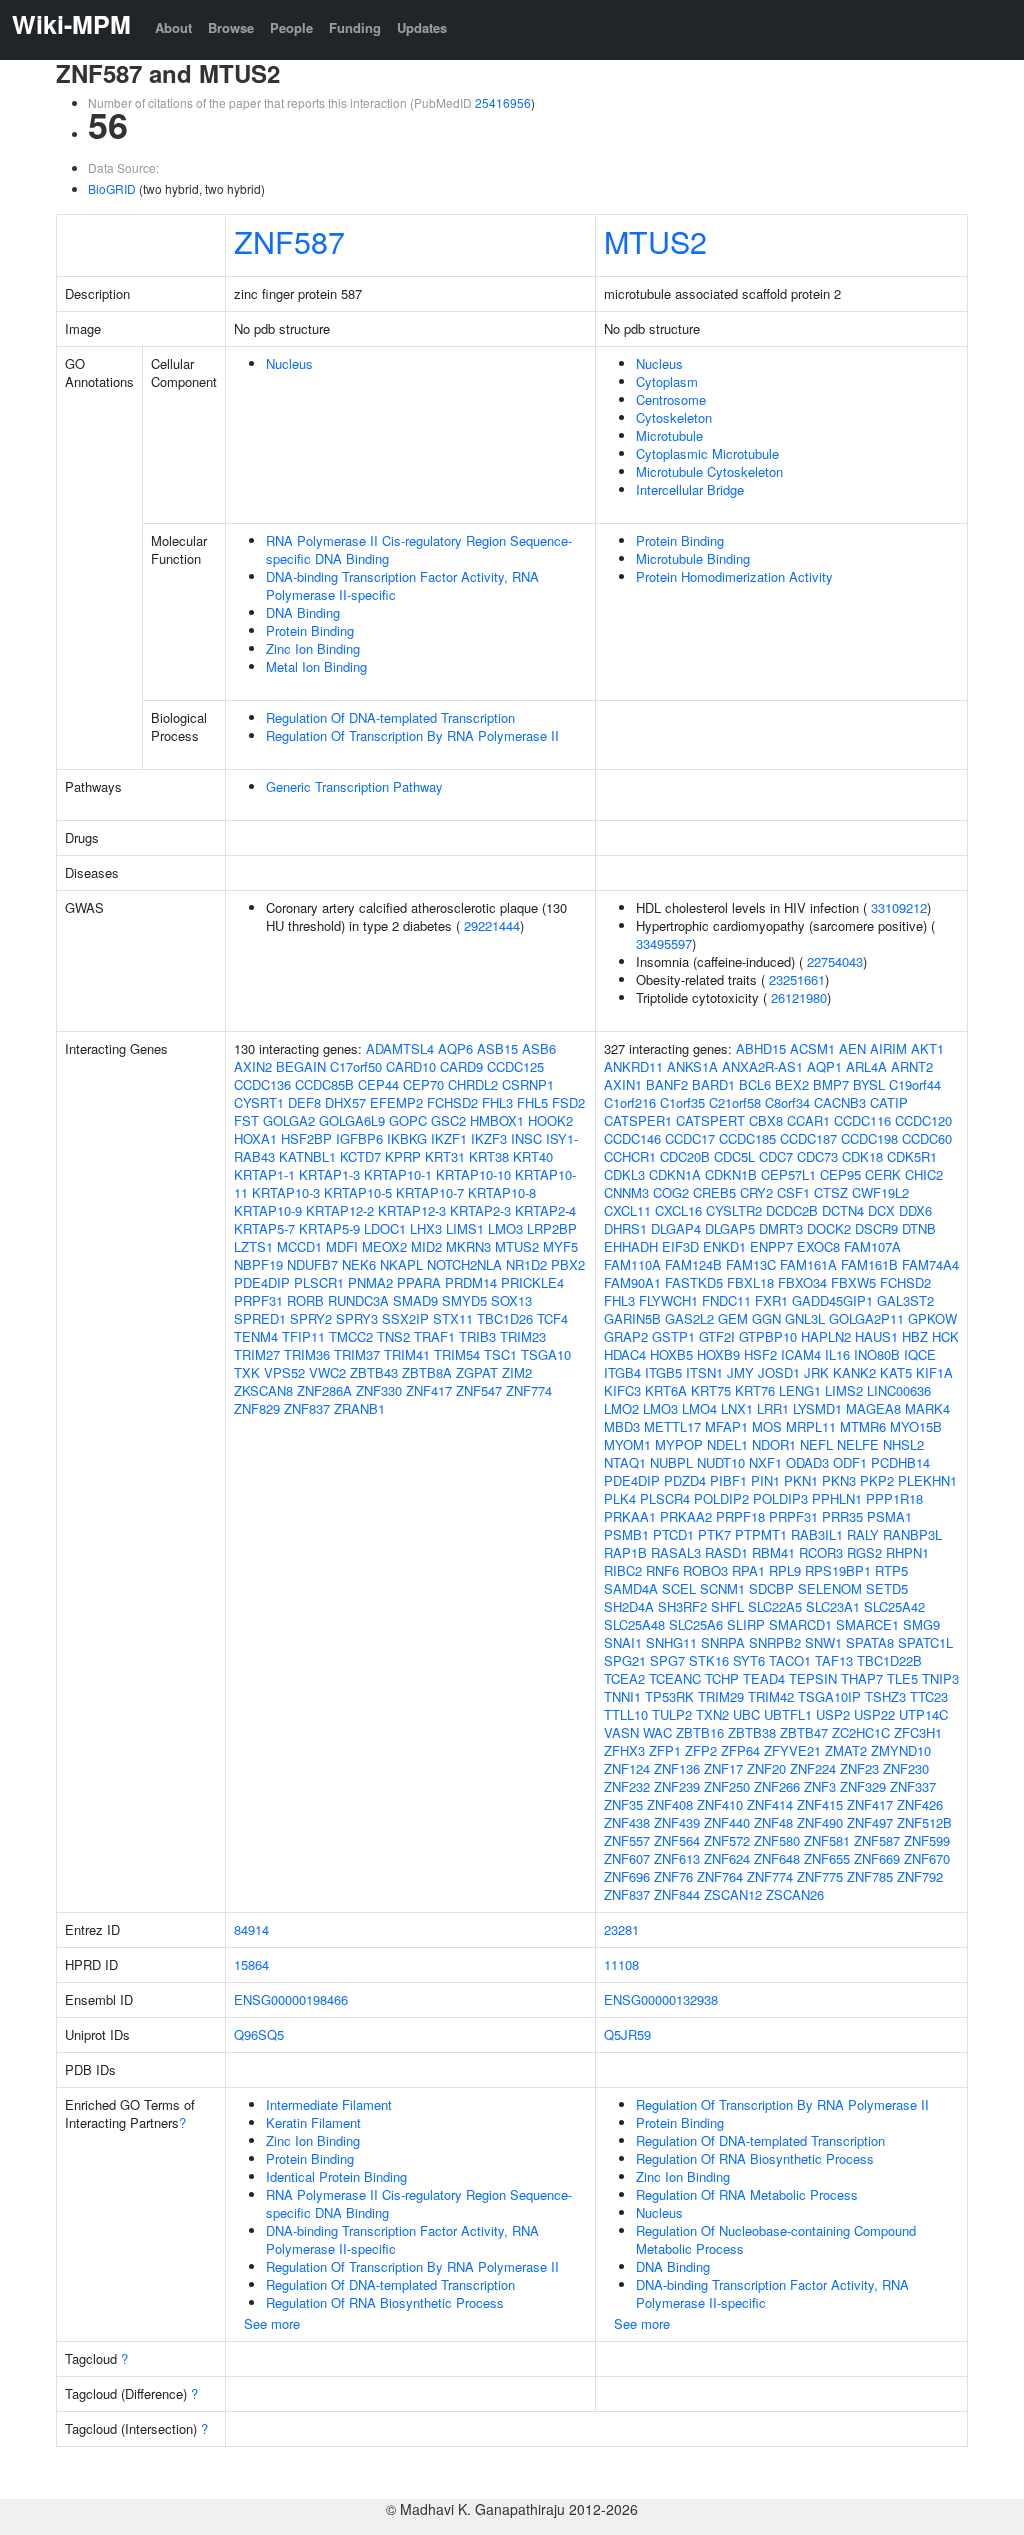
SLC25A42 (894, 1606)
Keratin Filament (313, 2122)
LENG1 (800, 1390)
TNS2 (393, 1336)
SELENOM (830, 1588)
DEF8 (304, 1102)
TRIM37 (357, 1354)
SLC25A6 (696, 1624)
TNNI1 (622, 1696)
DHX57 (345, 1102)
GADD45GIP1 (832, 1300)
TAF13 (834, 1660)
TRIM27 (257, 1354)
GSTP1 (673, 1336)
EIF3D (680, 1246)
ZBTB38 (752, 1732)
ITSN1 (704, 1372)
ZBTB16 (700, 1732)
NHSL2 (903, 1444)
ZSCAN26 (795, 1894)
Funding (355, 27)
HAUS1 (876, 1336)
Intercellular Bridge (690, 489)
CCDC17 (690, 1138)
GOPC (408, 1120)
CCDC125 (515, 1066)
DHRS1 (625, 1228)
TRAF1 (434, 1336)
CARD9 (461, 1066)
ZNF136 (677, 1768)
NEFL (816, 1444)
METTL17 (672, 1426)
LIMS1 (465, 1228)
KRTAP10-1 (398, 1174)
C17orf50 (356, 1066)
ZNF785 (870, 1876)
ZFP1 (665, 1750)
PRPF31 (258, 1300)
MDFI (342, 1246)
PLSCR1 (319, 1282)
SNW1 (823, 1642)
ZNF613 (677, 1858)
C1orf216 (630, 1102)
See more (272, 2323)
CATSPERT (710, 1120)
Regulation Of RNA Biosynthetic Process (385, 2302)
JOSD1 (779, 1372)
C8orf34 (787, 1102)
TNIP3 (940, 1678)
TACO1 (790, 1660)
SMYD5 (464, 1300)
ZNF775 (820, 1876)
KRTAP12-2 (340, 1210)
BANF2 (667, 1084)
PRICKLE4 (532, 1282)
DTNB (919, 1228)
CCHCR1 (630, 1156)
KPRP (403, 1156)
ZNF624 (727, 1858)
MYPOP (679, 1444)
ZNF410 (720, 1804)
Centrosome (671, 399)
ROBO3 (705, 1570)
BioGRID (112, 188)
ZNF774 (529, 1390)
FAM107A (872, 1246)
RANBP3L (912, 1534)
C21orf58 (735, 1102)
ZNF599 (927, 1840)
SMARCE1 (867, 1624)
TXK (247, 1372)
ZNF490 (820, 1822)
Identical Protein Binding (336, 2176)
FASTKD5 (694, 1282)
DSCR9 (876, 1228)
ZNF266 (777, 1786)
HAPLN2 (826, 1336)
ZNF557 (627, 1840)
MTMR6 (863, 1426)
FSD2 (568, 1102)
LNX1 (737, 1408)
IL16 (837, 1354)
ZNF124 (627, 1768)
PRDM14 (471, 1282)
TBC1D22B (889, 1660)
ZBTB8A (427, 1372)
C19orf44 (915, 1084)
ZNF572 (727, 1840)
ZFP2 (701, 1750)
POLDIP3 (780, 1498)
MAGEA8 (873, 1408)
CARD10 (411, 1066)
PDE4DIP (262, 1282)
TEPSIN (813, 1678)
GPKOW (932, 1318)
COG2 (671, 1192)
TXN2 (712, 1714)
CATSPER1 (638, 1120)
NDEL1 (727, 1444)
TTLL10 (626, 1714)
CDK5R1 (912, 1156)
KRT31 (445, 1156)
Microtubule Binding (693, 558)
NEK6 (359, 1264)
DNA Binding (303, 612)
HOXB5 (671, 1354)
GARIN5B (632, 1318)
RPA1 (748, 1570)
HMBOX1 (497, 1120)
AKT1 (927, 1048)
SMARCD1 (800, 1624)
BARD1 (713, 1084)
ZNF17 (723, 1768)
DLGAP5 (730, 1228)
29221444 (492, 925)
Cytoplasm (667, 381)
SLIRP (746, 1624)
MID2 (426, 1246)
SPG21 (625, 1660)
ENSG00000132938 (661, 1999)
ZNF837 (307, 1408)
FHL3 (497, 1102)
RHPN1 (907, 1552)
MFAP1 (726, 1426)
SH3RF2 (682, 1606)
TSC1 (500, 1354)
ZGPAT (477, 1372)
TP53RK (669, 1696)
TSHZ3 (885, 1696)
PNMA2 (370, 1282)
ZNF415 (820, 1804)
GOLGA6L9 (352, 1120)
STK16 (709, 1660)
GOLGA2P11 (866, 1318)
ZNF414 (770, 1804)
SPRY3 (357, 1318)
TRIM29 (721, 1696)
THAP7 (862, 1678)
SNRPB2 (775, 1642)
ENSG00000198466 (291, 1999)
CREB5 (714, 1192)
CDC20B (685, 1156)
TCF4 (552, 1318)
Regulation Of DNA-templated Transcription (390, 717)
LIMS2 (844, 1390)
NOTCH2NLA (464, 1264)
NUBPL (671, 1462)
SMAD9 (415, 1300)
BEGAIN (301, 1066)
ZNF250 (727, 1786)
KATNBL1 (307, 1156)
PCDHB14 (900, 1462)
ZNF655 (827, 1858)
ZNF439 (677, 1822)
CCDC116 (862, 1120)
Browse (231, 27)
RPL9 (785, 1570)
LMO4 (699, 1408)
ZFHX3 (624, 1750)
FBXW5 (853, 1282)
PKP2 (877, 1480)
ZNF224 (813, 1768)
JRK (816, 1372)
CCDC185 (747, 1138)
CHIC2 (924, 1174)
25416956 (503, 102)
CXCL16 (678, 1210)
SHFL (727, 1606)
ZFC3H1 (918, 1732)
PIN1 (765, 1480)
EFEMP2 (396, 1102)
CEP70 (423, 1084)
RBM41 (773, 1552)
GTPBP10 (768, 1336)
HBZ (915, 1336)
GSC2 (448, 1120)
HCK (945, 1336)
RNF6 (662, 1570)
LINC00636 (899, 1390)
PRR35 (842, 1516)
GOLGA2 (289, 1120)
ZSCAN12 (733, 1894)
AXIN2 (253, 1066)
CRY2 (756, 1192)
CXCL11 (627, 1210)
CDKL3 (624, 1174)
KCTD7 (360, 1156)
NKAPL (401, 1264)
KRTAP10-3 (286, 1192)
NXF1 (765, 1462)
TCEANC (675, 1678)
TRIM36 (307, 1354)
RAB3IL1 (817, 1534)
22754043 (835, 961)
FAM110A (632, 1264)
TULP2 (672, 1714)
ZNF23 (859, 1768)
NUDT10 (721, 1462)
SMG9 (921, 1624)
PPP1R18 (894, 1498)
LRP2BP (552, 1228)
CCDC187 (808, 1138)
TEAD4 (764, 1678)
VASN (621, 1732)
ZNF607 (627, 1858)
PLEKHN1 (927, 1480)
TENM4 (256, 1336)
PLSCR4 (665, 1498)
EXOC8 (818, 1246)
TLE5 (902, 1678)
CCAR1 (808, 1120)
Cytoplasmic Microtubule (707, 453)
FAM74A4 (930, 1264)
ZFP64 (740, 1750)
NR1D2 (526, 1264)
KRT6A (666, 1390)
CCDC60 (927, 1138)
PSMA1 (889, 1516)
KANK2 (854, 1372)
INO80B (877, 1354)
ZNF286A (324, 1390)
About (173, 27)
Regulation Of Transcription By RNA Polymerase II (412, 735)
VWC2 (327, 1372)
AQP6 (455, 1048)
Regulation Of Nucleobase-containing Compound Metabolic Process (776, 2239)
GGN (766, 1318)
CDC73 (817, 1156)
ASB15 (497, 1048)
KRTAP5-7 (264, 1228)
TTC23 (929, 1696)
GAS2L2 (689, 1318)
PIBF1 (728, 1480)
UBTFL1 (788, 1714)
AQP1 (824, 1066)
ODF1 (850, 1462)
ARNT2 (912, 1066)
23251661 (797, 979)
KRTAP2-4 (545, 1210)
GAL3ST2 (905, 1300)
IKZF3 (489, 1138)
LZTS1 (253, 1246)
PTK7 (714, 1534)
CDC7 (776, 1156)
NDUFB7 (312, 1264)
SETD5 (887, 1588)
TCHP (722, 1678)
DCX (881, 1210)
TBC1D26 (505, 1318)
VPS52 (284, 1372)
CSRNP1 (528, 1084)
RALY (863, 1534)
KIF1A (934, 1372)
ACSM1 (812, 1048)
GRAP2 (626, 1336)
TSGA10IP (829, 1696)
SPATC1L (925, 1642)
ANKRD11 (633, 1066)
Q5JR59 (627, 2034)
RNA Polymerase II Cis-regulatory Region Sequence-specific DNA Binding (419, 549)
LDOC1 (385, 1228)
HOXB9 (718, 1354)
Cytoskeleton (674, 417)
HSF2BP (306, 1138)
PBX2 (568, 1264)
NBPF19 (258, 1264)
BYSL (869, 1084)
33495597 (664, 943)
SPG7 (667, 1660)
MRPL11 (811, 1426)
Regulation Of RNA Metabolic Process (747, 2194)
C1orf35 (682, 1102)
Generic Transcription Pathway (354, 786)
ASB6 (539, 1048)
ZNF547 (479, 1390)
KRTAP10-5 (358, 1192)
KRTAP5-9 (329, 1228)
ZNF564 (677, 1840)
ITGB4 (622, 1372)
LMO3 (505, 1228)
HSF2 (760, 1354)
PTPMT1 (761, 1534)
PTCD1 (673, 1534)
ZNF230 (906, 1768)
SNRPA (723, 1642)
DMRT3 (781, 1228)
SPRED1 (260, 1318)
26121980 (799, 997)
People (291, 27)
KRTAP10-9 (268, 1210)
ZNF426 (920, 1804)
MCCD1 (299, 1246)
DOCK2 (829, 1228)
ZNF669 (877, 1858)
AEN (852, 1048)
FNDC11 (726, 1300)
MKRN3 (468, 1246)
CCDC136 (262, 1084)
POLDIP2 (721, 1498)
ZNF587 (289, 241)
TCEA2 (624, 1678)
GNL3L (805, 1318)
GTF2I (717, 1336)
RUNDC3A (358, 1300)
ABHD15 (761, 1048)
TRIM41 (407, 1354)
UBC (746, 1714)
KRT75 (711, 1390)
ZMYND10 (901, 1750)
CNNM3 (626, 1192)
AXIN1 (623, 1084)
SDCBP (771, 1588)
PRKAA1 (630, 1516)
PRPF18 (740, 1516)
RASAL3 (676, 1552)
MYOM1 (627, 1444)
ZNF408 (670, 1804)
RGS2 (864, 1552)
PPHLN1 (837, 1498)
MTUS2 (655, 241)
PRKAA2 (686, 1516)
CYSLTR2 (734, 1210)
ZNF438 (627, 1822)
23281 (621, 1929)
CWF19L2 (880, 1192)
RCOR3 (821, 1552)
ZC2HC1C (861, 1732)
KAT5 (896, 1372)
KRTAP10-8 (502, 1192)
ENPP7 (771, 1246)
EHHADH (631, 1246)
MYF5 (560, 1246)
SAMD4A (631, 1588)
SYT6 (749, 1660)
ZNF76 (673, 1876)
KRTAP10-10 (473, 1174)
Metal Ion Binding (316, 666)
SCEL (679, 1588)
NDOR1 (774, 1444)
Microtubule (669, 435)
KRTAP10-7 (430, 1192)
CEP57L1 (788, 1174)
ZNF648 (777, 1858)
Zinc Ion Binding (313, 648)
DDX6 (915, 1210)
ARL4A (866, 1066)
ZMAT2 (846, 1750)
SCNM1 (722, 1588)
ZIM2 (517, 1372)
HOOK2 (550, 1120)
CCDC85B (324, 1084)
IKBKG (407, 1138)
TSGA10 (546, 1354)
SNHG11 (671, 1642)
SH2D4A (629, 1606)
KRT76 (755, 1390)
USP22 (874, 1714)
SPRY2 (311, 1318)
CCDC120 (923, 1120)
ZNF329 (863, 1786)
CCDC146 (632, 1138)
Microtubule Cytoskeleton (709, 471)
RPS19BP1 (838, 1570)
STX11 (453, 1318)
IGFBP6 (359, 1138)
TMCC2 (351, 1336)
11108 (621, 1964)
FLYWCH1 (668, 1300)
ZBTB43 (374, 1372)
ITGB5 (663, 1372)
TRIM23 (523, 1336)
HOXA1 (255, 1138)
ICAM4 (801, 1354)
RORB (305, 1300)
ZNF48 (773, 1822)
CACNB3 (840, 1102)
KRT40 (533, 1156)
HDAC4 (625, 1354)
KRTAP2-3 (480, 1210)
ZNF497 (870, 1822)
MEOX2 (384, 1246)
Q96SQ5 (259, 2034)
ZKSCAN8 (263, 1390)
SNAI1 (623, 1642)
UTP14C (923, 1714)
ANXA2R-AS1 (762, 1066)
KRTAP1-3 (329, 1174)
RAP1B (625, 1552)
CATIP (889, 1102)
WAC (657, 1732)
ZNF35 (623, 1804)
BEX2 (792, 1084)
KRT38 (489, 1156)
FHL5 (532, 1102)
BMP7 (831, 1084)
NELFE (858, 1444)
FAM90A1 (632, 1282)
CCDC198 (869, 1138)
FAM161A (808, 1264)
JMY (740, 1372)
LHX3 (426, 1228)
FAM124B (693, 1264)
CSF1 (793, 1192)
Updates (422, 27)
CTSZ (831, 1192)
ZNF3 (820, 1786)
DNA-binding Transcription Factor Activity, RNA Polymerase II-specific (402, 585)
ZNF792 (920, 1876)
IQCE (920, 1354)
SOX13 (511, 1300)
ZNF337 (913, 1786)
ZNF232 (627, 1786)
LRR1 (773, 1408)
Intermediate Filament (329, 2104)
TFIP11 (303, 1336)
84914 (251, 1929)
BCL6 (755, 1084)
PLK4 (620, 1498)
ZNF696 (627, 1876)
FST (246, 1120)
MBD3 (622, 1426)
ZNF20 (766, 1768)
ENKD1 (724, 1246)
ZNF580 (777, 1840)
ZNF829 (257, 1408)
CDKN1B (731, 1174)
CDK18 (862, 1156)
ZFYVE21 (792, 1750)
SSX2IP (405, 1318)
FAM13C (751, 1264)
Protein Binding (310, 630)
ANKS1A (692, 1066)
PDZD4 (685, 1480)
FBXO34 (802, 1282)
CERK (883, 1174)
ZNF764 (720, 1876)
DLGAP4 (676, 1228)
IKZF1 (449, 1138)
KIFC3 (622, 1390)
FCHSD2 (452, 1102)
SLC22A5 (775, 1606)
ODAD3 (807, 1462)
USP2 (833, 1714)
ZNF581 (827, 1840)
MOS (767, 1426)
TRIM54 (457, 1354)
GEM (733, 1318)
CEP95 (840, 1174)
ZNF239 (677, 1786)
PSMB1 (626, 1534)
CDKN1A (675, 1174)
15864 (251, 1964)
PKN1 (801, 1480)
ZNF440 (727, 1822)
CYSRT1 (259, 1102)
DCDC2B (792, 1210)
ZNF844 (677, 1894)
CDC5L (734, 1156)
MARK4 (927, 1408)
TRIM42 (771, 1696)
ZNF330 (379, 1390)
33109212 (899, 907)
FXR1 (771, 1300)
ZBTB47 (804, 1732)
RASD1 (726, 1552)
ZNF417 (429, 1390)
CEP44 (378, 1084)
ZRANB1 (359, 1408)
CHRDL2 (473, 1084)
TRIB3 (477, 1336)
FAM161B (869, 1264)
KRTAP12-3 (412, 1210)
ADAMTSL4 (400, 1048)
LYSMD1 (817, 1408)
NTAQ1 (625, 1462)
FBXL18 (750, 1282)
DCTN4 (843, 1210)
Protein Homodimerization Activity (734, 576)
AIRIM (888, 1048)
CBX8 (766, 1120)
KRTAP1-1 (264, 1174)
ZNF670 (927, 1858)
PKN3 (839, 1480)
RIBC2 (623, 1570)
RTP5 (891, 1570)
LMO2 (621, 1408)
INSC (526, 1138)
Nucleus (289, 363)
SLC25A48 (634, 1624)
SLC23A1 (833, 1606)
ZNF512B (924, 1822)
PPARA (419, 1282)
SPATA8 (870, 1642)
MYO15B (916, 1426)
